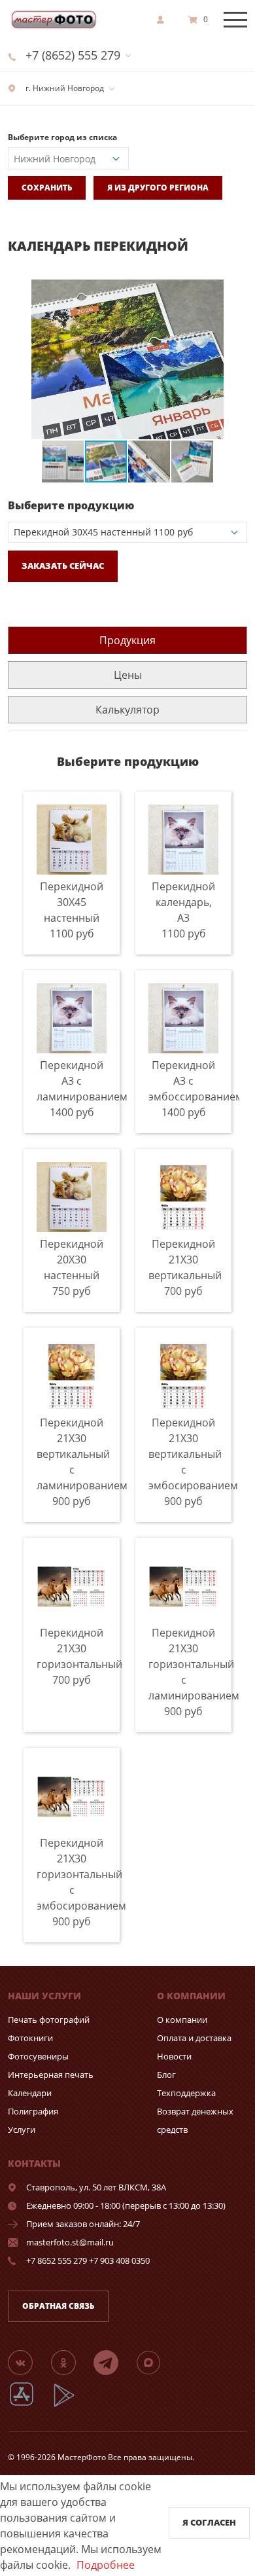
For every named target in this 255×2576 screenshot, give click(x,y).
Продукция (127, 640)
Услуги (22, 2130)
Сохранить (47, 188)
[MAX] (156, 2362)
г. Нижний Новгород (64, 88)
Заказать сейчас (63, 566)
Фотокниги (30, 2038)
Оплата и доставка (194, 2038)
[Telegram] (114, 2362)
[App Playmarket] (71, 2405)
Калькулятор (127, 710)
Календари (30, 2093)
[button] (235, 291)
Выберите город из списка (62, 137)
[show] (164, 20)
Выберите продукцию (71, 505)
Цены (128, 675)
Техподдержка (186, 2093)
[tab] (127, 640)
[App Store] (30, 2405)
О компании (182, 2020)
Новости (174, 2056)
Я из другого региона (158, 188)
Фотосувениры (38, 2056)
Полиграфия (33, 2111)
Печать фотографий (49, 2020)
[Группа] (28, 2362)
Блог (166, 2075)
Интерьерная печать (51, 2075)
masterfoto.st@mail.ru (70, 2242)
